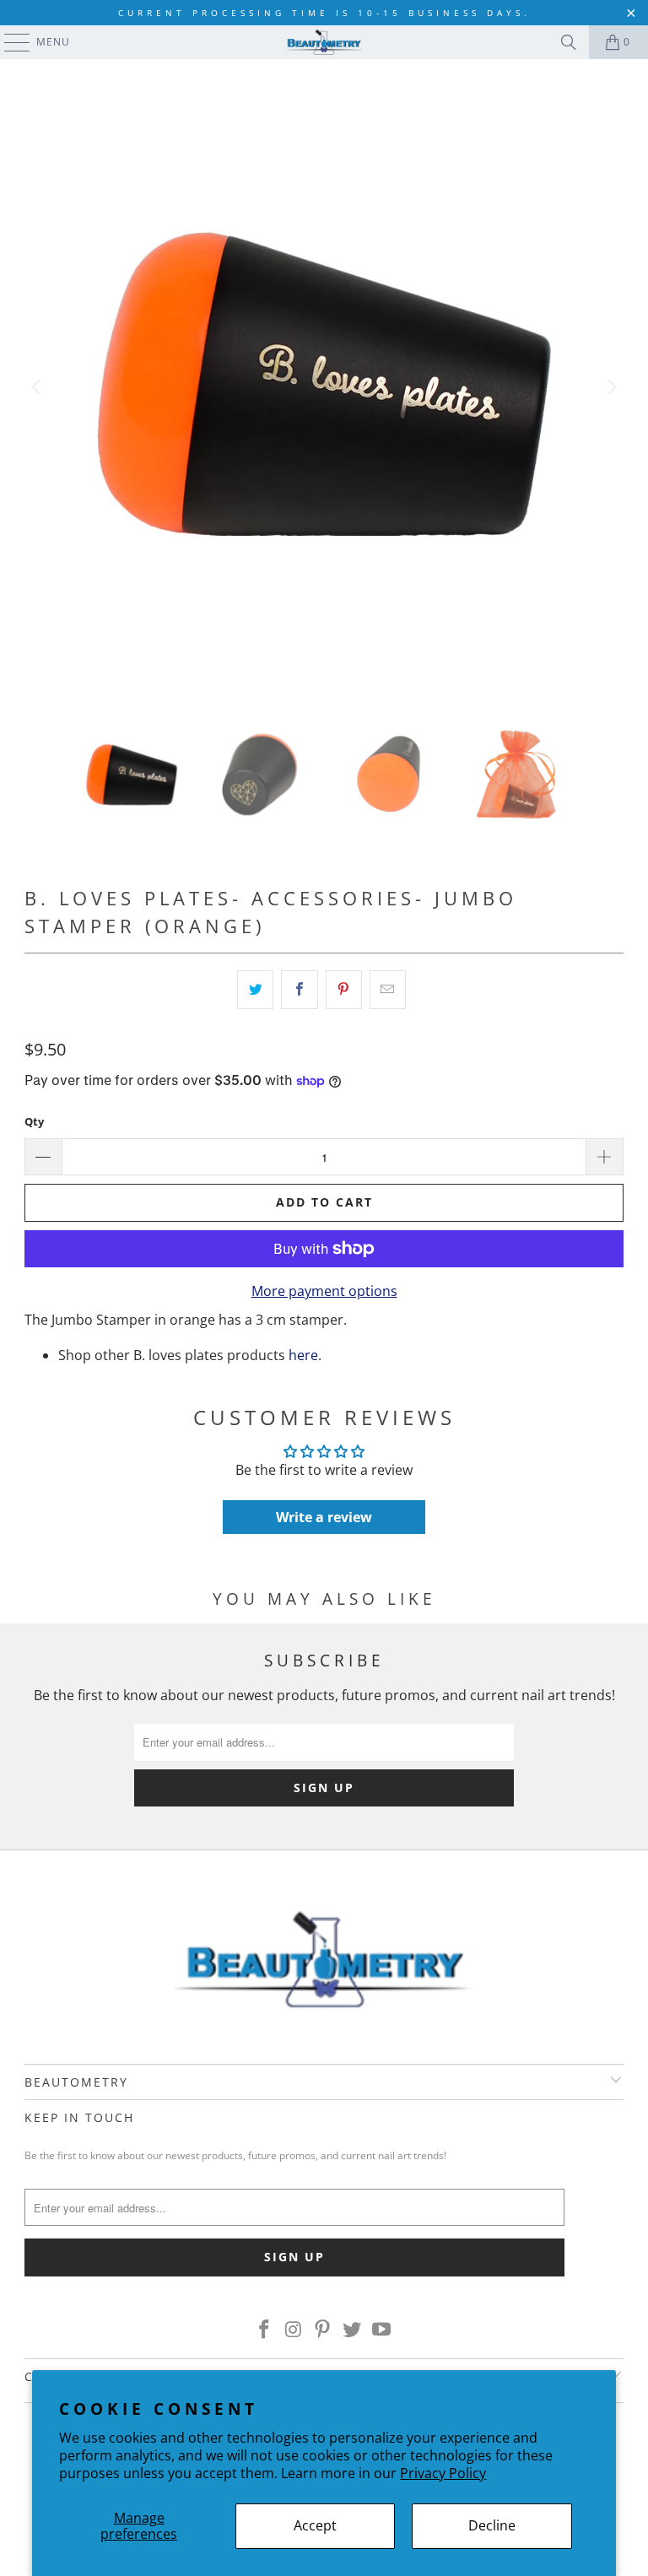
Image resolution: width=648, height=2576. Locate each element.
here (303, 1355)
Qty (34, 1121)
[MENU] (9, 42)
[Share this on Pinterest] (344, 990)
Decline (492, 2525)
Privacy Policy (443, 2473)
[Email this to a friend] (388, 990)
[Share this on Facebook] (299, 990)
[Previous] (37, 387)
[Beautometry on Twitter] (353, 2330)
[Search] (569, 42)
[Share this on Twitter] (255, 990)
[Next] (611, 387)
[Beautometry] (324, 42)
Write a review (324, 1517)
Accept (315, 2525)
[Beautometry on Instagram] (294, 2330)
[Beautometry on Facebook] (265, 2330)
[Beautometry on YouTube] (382, 2330)
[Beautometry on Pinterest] (323, 2330)
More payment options (324, 1291)
